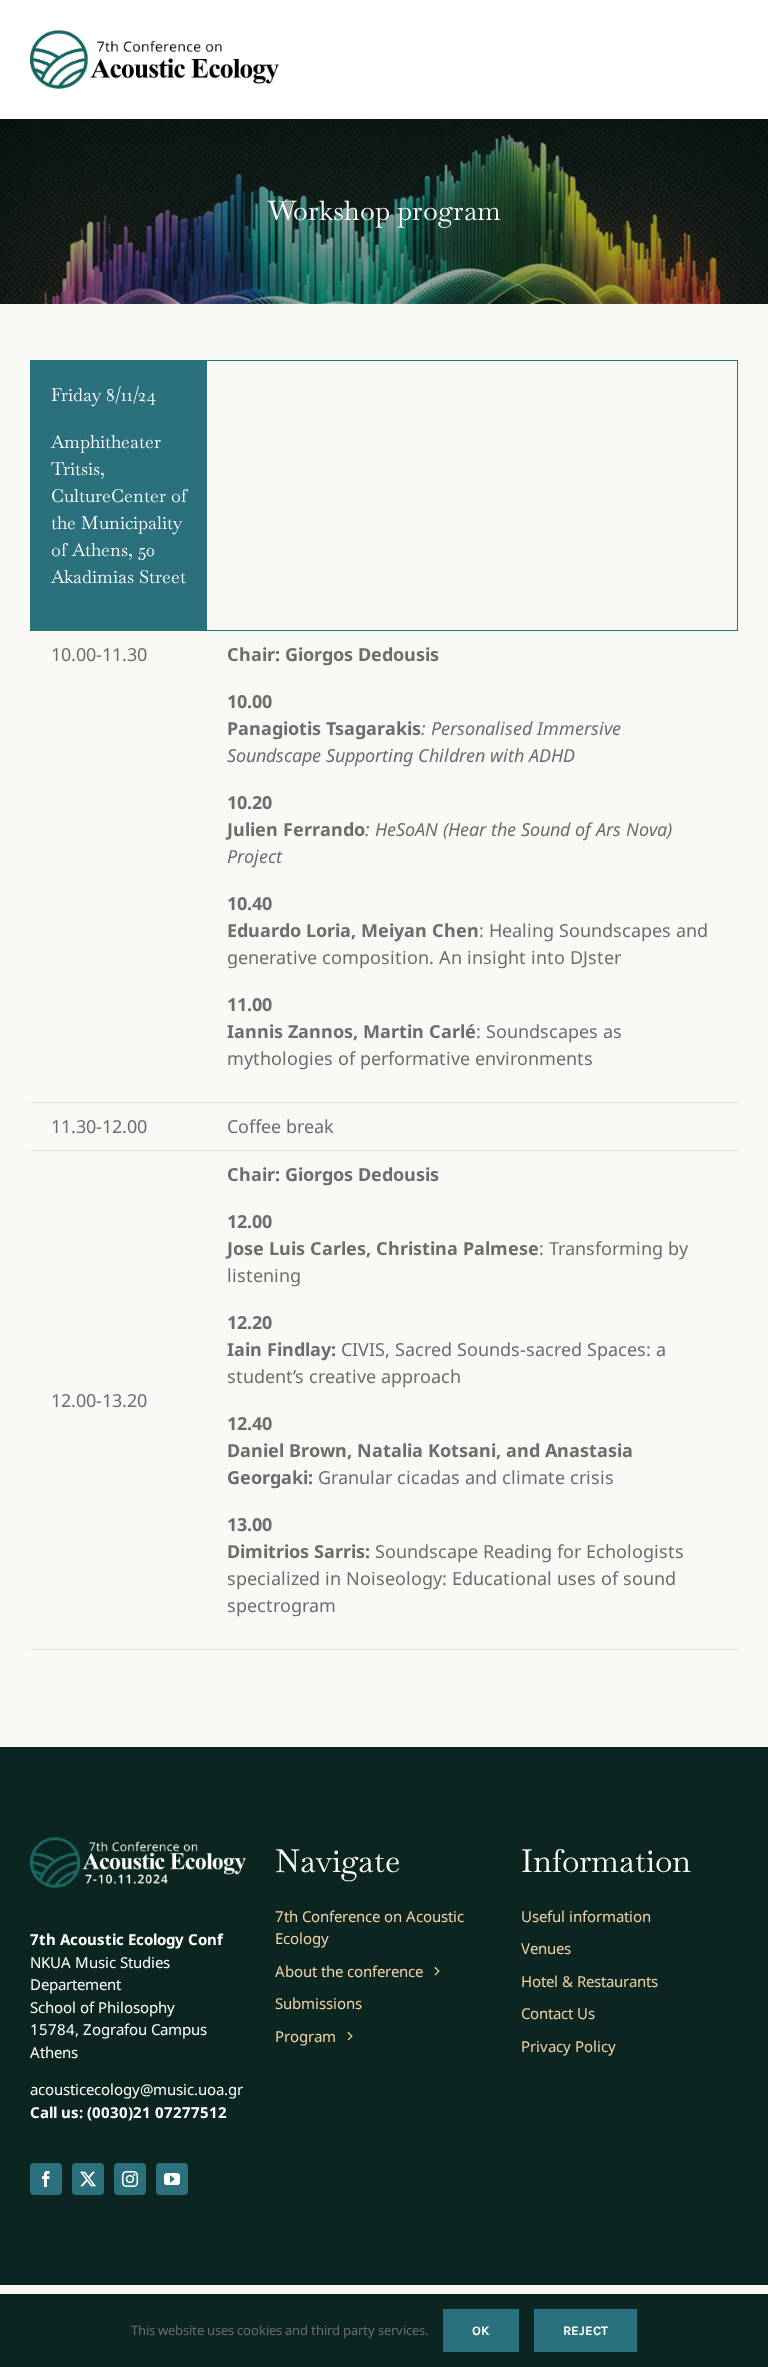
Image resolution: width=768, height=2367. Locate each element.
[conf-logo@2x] (155, 39)
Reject (585, 2330)
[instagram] (130, 2179)
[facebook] (46, 2179)
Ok (481, 2330)
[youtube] (172, 2179)
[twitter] (88, 2179)
